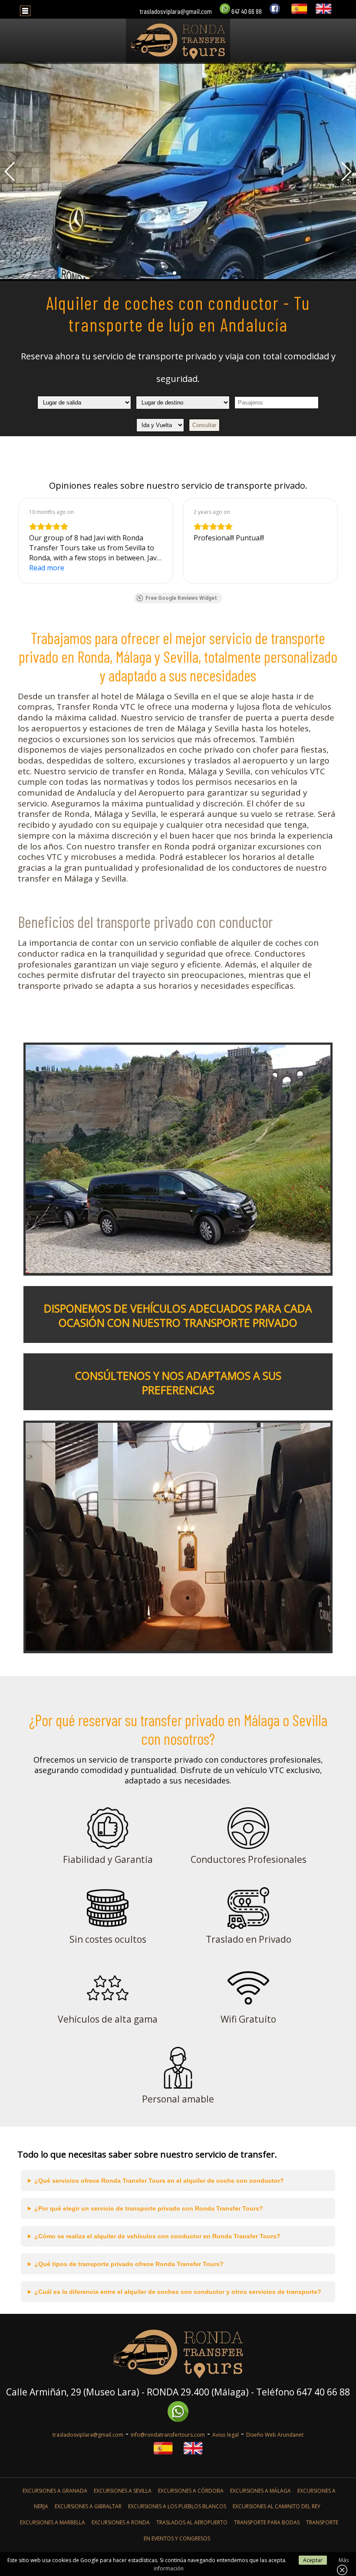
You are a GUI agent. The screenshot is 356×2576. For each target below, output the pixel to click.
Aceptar (313, 2560)
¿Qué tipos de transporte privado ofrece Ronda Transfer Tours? (129, 2264)
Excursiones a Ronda (121, 2522)
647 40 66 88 (246, 11)
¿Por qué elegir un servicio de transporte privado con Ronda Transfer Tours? (149, 2208)
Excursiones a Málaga (260, 2491)
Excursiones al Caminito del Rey (277, 2506)
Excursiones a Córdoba (191, 2491)
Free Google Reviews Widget (181, 598)
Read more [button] (47, 568)
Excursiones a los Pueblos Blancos (177, 2506)
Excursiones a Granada (55, 2491)
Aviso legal (226, 2435)
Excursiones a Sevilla (123, 2491)
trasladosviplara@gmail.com (176, 11)
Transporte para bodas (267, 2522)
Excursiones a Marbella (53, 2522)
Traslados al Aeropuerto (192, 2522)
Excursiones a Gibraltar (88, 2506)
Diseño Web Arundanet (275, 2435)
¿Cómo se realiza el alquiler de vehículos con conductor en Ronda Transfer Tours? (157, 2236)
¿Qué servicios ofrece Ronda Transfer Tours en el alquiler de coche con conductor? (159, 2181)
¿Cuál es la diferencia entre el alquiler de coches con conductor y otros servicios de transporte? (178, 2292)
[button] (161, 273)
